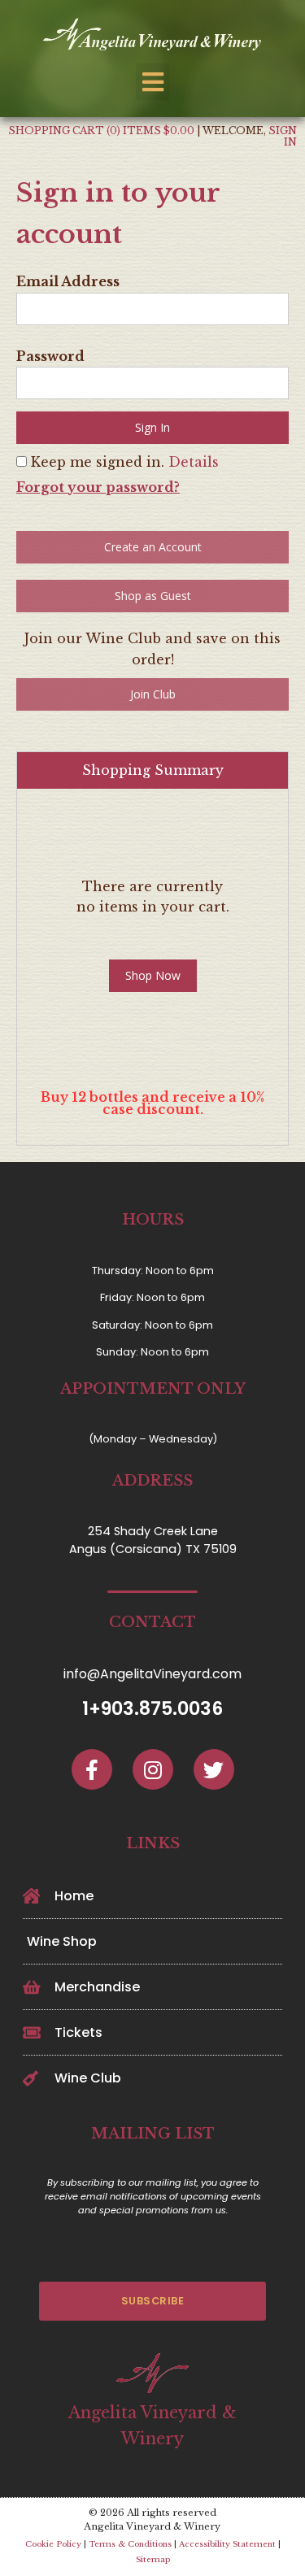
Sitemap (153, 2560)
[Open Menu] (152, 82)
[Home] (153, 36)
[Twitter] (213, 1770)
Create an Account (153, 547)
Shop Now (153, 975)
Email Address (68, 281)
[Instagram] (153, 1770)
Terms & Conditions (130, 2544)
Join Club (153, 694)
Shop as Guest (153, 596)
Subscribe (153, 2301)
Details (194, 462)
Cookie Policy (53, 2544)
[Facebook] (92, 1770)
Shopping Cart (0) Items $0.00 (101, 131)
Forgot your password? (98, 487)
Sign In (283, 136)
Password (50, 356)
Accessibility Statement (227, 2544)
